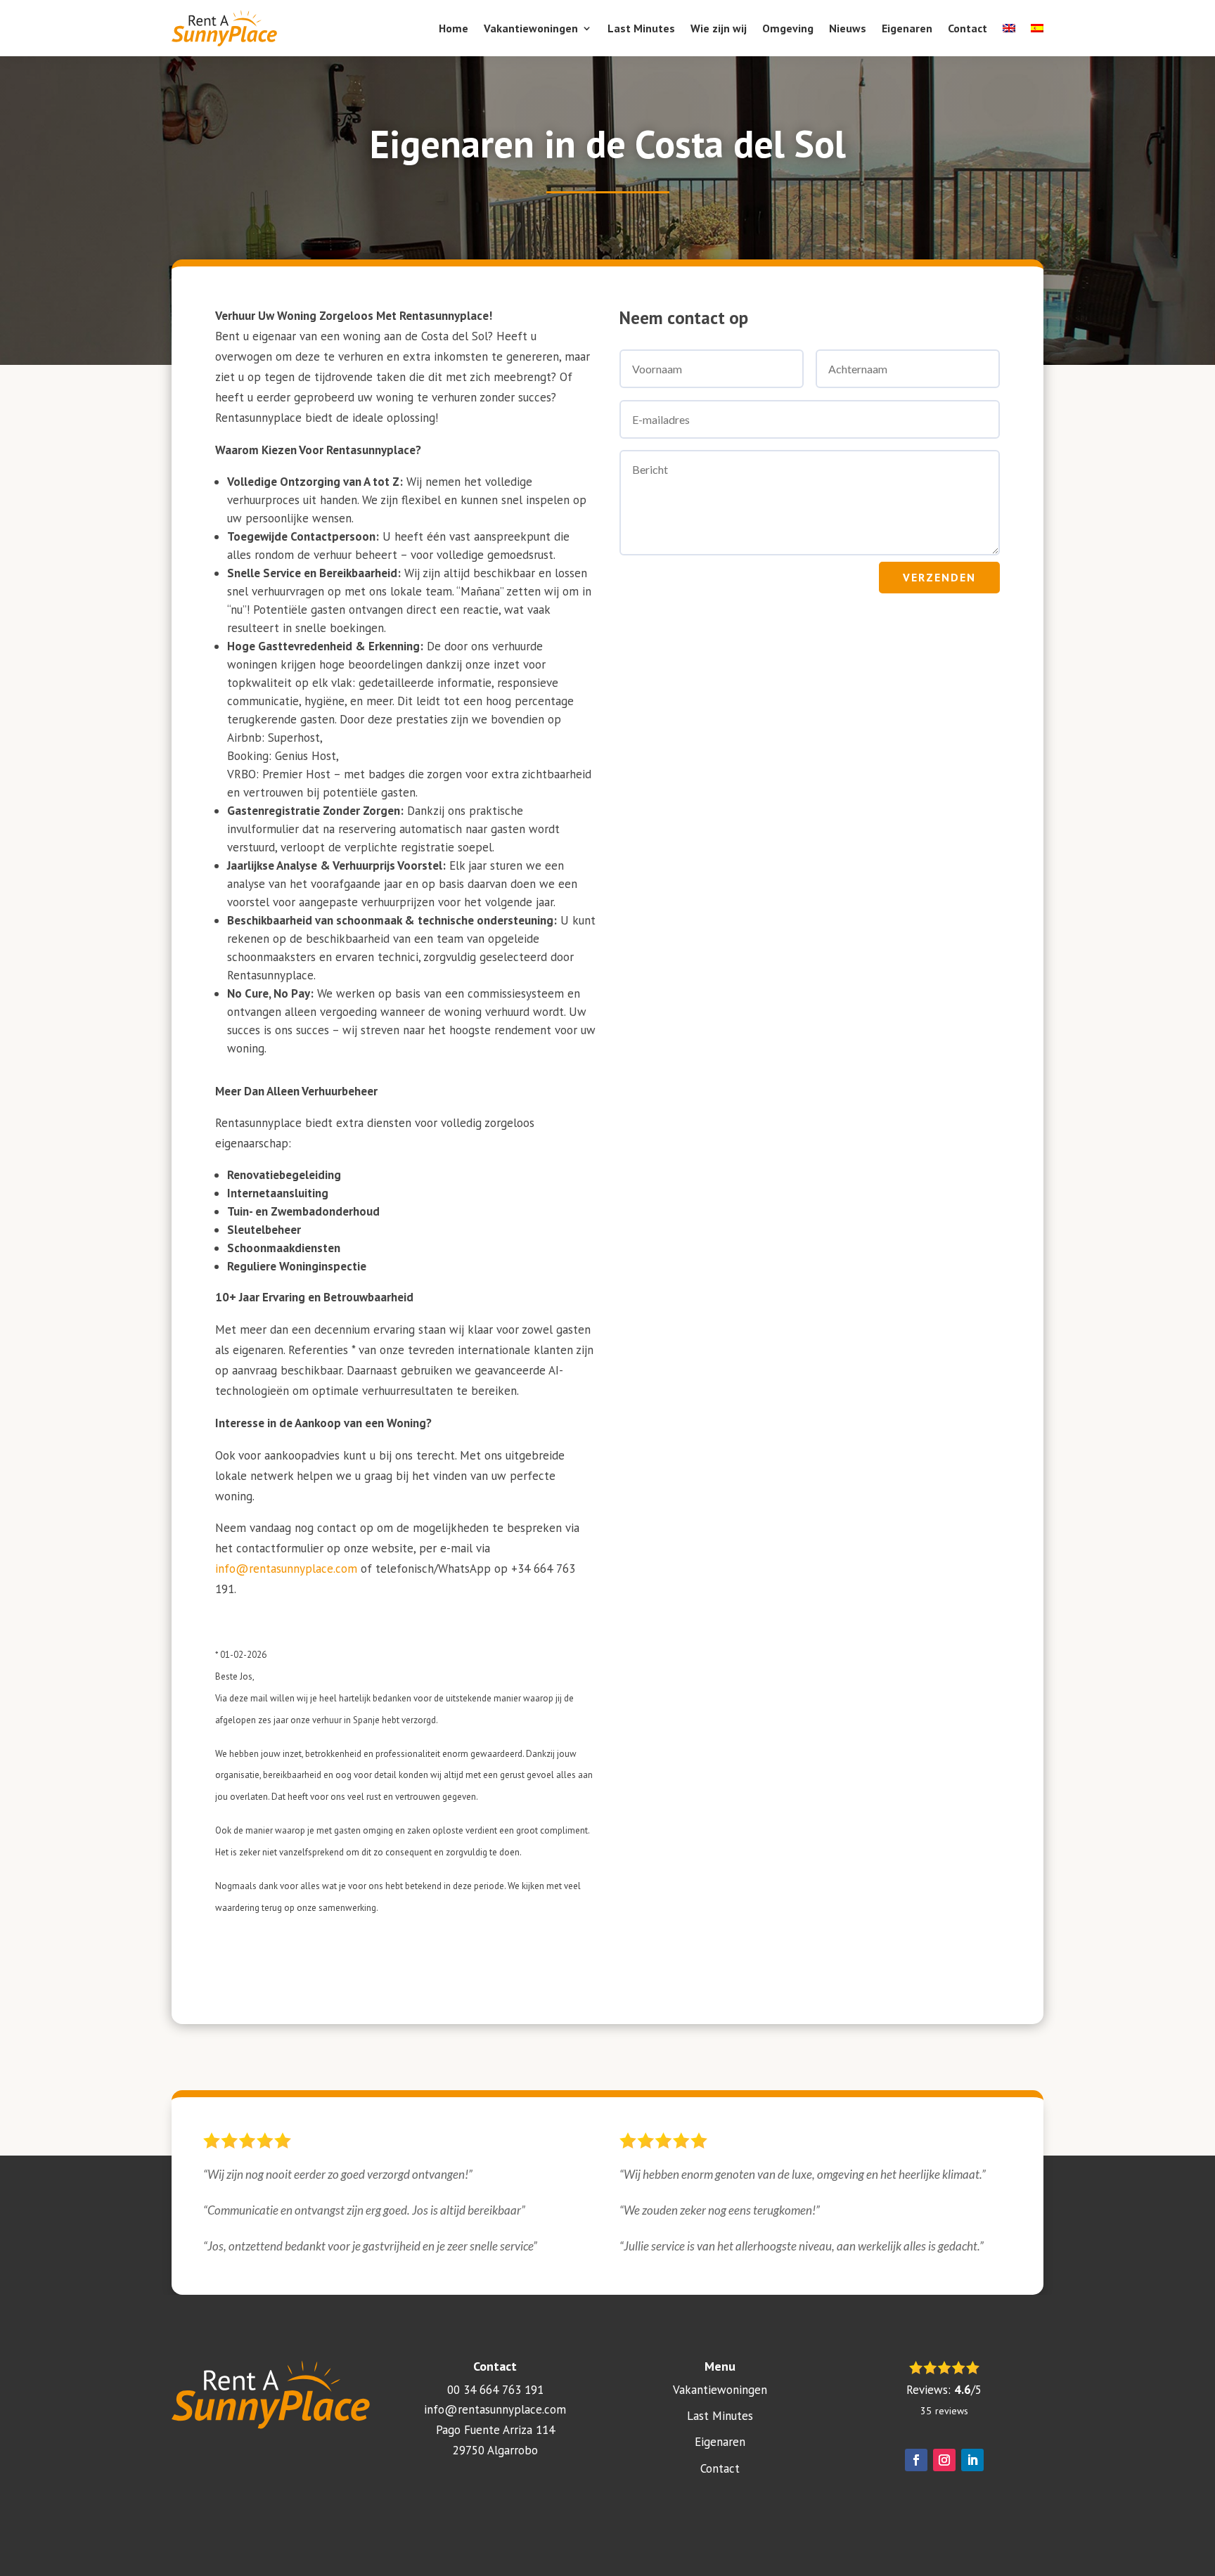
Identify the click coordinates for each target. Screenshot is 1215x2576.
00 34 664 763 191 (495, 2390)
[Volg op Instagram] (944, 2460)
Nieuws (848, 28)
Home (454, 28)
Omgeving (788, 28)
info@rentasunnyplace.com (286, 1569)
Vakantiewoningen (531, 28)
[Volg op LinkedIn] (972, 2460)
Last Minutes (641, 28)
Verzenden (939, 577)
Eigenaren (907, 28)
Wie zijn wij (719, 28)
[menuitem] (1009, 28)
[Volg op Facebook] (916, 2460)
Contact (967, 28)
